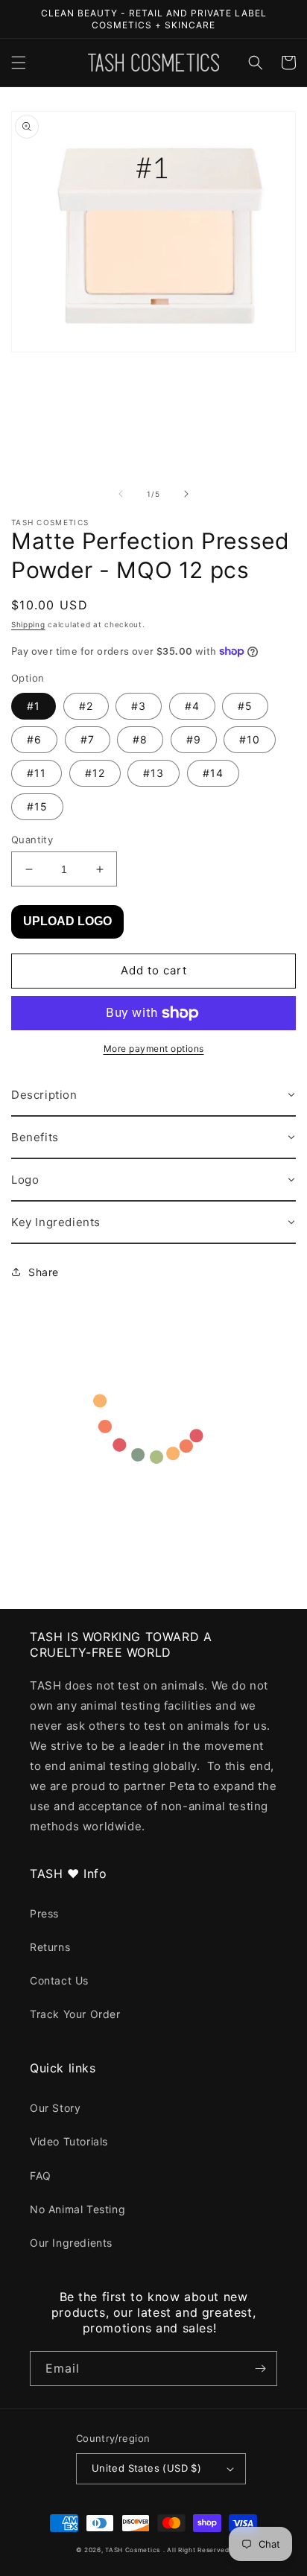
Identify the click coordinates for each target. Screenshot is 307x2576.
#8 (140, 739)
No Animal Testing (77, 2209)
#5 (245, 706)
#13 (153, 773)
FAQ (41, 2176)
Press (44, 1913)
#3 (139, 706)
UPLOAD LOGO (67, 921)
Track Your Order (75, 2014)
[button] (19, 63)
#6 (34, 739)
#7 (88, 739)
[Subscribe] (260, 2369)
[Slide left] (121, 494)
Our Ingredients (71, 2243)
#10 (250, 739)
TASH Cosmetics (133, 2550)
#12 (95, 773)
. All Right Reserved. (197, 2550)
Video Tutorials (69, 2141)
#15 (37, 806)
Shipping (28, 624)
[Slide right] (186, 494)
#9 (194, 739)
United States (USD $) (146, 2468)
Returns (50, 1947)
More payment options (154, 1049)
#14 (213, 773)
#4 (192, 706)
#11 (37, 773)
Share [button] (44, 1272)
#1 (34, 706)
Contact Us (59, 1980)
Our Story (55, 2108)
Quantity (32, 840)
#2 (86, 706)
